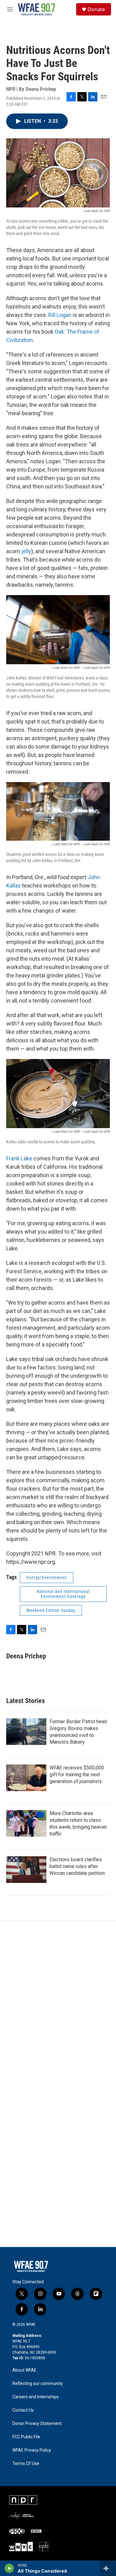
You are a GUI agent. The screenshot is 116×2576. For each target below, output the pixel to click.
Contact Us (23, 2410)
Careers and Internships (36, 2397)
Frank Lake (19, 1158)
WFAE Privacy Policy (32, 2450)
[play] (9, 2568)
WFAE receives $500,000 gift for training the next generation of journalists (77, 1775)
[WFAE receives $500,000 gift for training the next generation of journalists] (26, 1778)
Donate (96, 9)
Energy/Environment (47, 1577)
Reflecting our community (38, 2384)
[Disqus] (58, 2004)
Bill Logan (60, 315)
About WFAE (24, 2370)
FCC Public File (26, 2437)
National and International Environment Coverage (63, 1594)
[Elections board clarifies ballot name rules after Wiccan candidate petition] (26, 1870)
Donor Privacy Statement (37, 2424)
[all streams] (108, 2568)
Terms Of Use (26, 2464)
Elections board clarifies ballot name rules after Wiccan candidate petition (77, 1866)
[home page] (37, 9)
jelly (26, 551)
